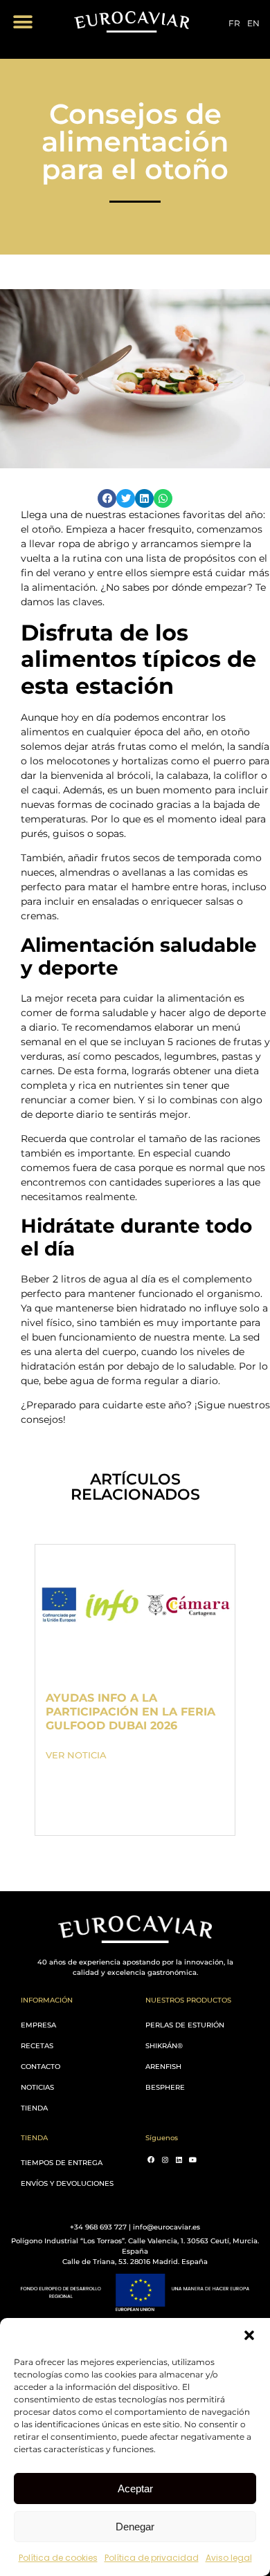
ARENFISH (163, 2067)
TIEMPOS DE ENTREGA (62, 2163)
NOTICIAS (37, 2087)
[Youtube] (192, 2160)
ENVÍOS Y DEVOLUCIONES (67, 2183)
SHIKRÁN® (164, 2046)
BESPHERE (165, 2087)
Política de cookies (58, 2558)
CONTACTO (40, 2067)
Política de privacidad (152, 2558)
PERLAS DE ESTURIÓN (185, 2025)
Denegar (135, 2527)
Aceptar (135, 2488)
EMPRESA (38, 2025)
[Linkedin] (179, 2160)
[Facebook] (151, 2160)
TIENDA (34, 2108)
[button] (249, 2335)
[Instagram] (165, 2160)
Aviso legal (229, 2558)
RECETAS (37, 2046)
